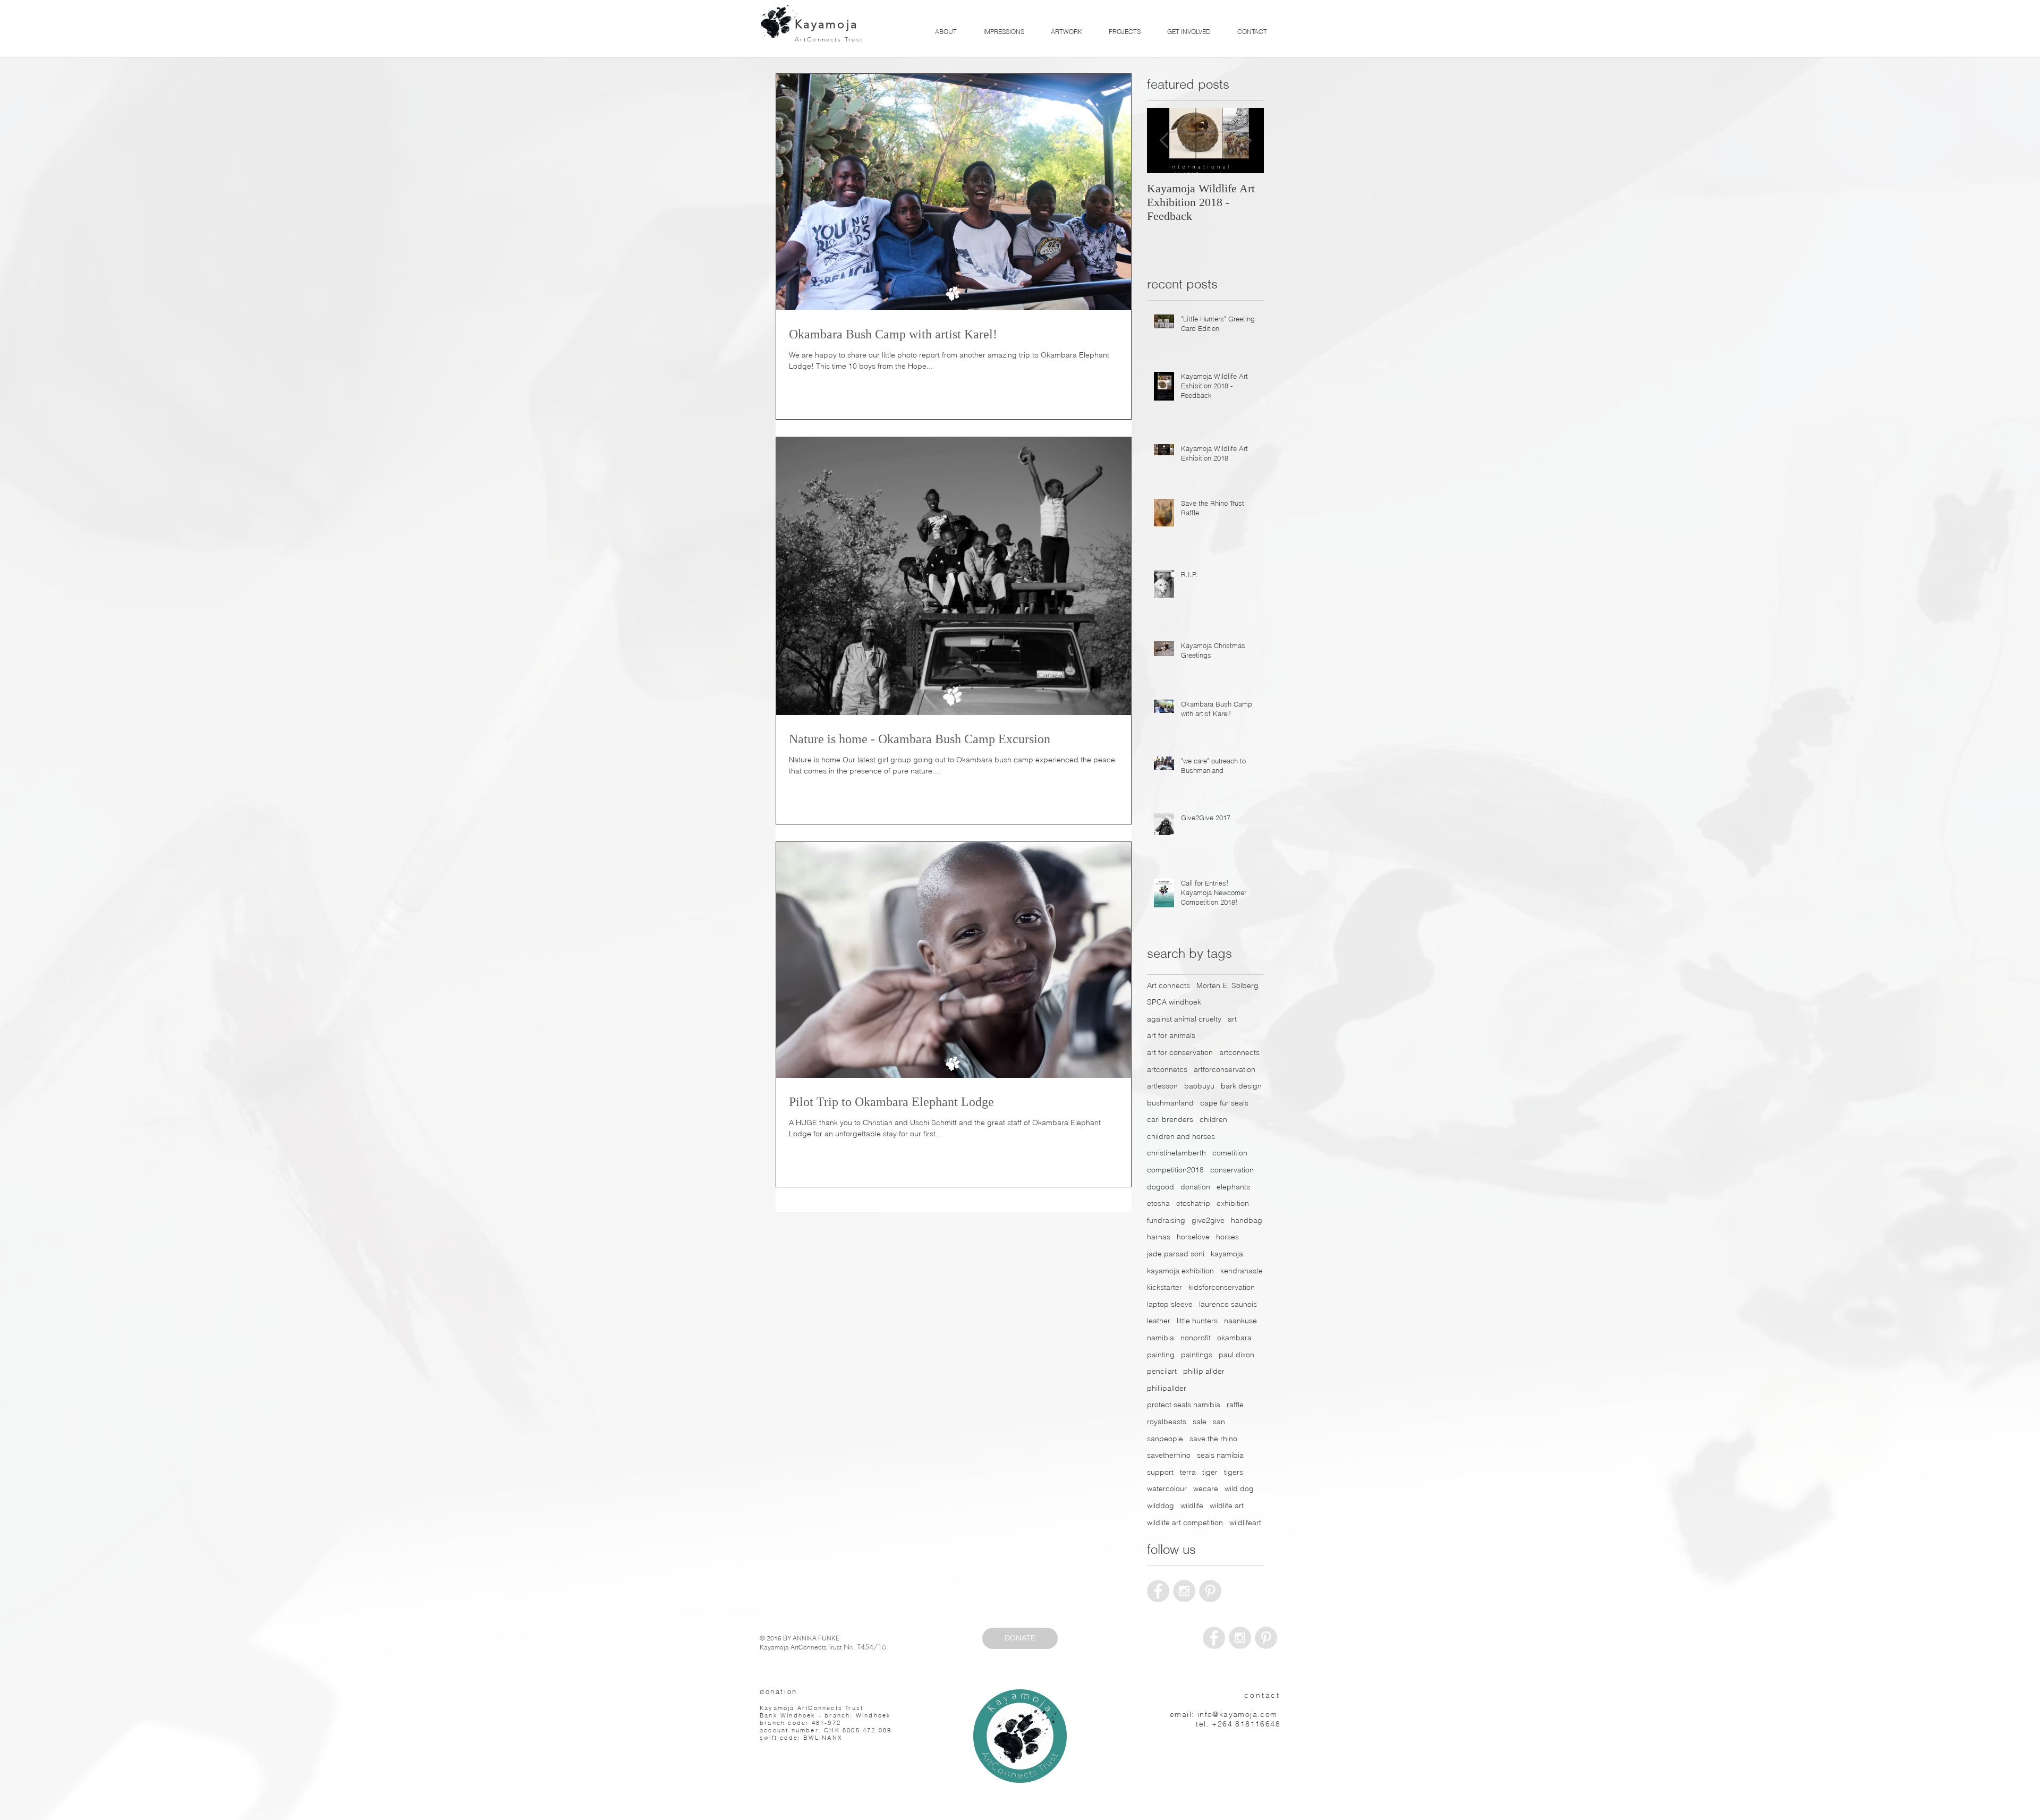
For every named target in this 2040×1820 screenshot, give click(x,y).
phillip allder (1204, 1371)
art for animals (1171, 1035)
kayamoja (1227, 1254)
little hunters (1197, 1321)
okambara (1234, 1338)
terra (1188, 1472)
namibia (1161, 1338)
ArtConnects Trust (829, 39)
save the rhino (1213, 1439)
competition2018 (1175, 1170)
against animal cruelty (1184, 1019)
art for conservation (1180, 1052)
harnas (1159, 1237)
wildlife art (1227, 1506)
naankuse (1240, 1321)
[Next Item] (1247, 141)
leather (1159, 1321)
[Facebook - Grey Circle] (1158, 1591)
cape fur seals (1224, 1103)
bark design (1241, 1086)
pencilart (1162, 1371)
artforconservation (1225, 1069)
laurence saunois (1228, 1304)
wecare (1206, 1489)
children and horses (1181, 1136)
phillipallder (1167, 1388)
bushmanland (1170, 1103)
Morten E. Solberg (1227, 985)
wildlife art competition (1185, 1523)
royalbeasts (1167, 1422)
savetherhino (1169, 1455)
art (1232, 1019)
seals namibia (1220, 1455)
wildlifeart (1245, 1523)
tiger (1210, 1472)
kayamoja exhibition (1180, 1271)
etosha (1158, 1203)
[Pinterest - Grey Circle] (1210, 1591)
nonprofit (1196, 1338)
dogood (1161, 1187)
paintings (1197, 1355)
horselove (1193, 1237)
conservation (1232, 1170)
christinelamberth (1176, 1153)
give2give (1208, 1220)
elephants (1233, 1187)
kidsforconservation (1222, 1287)
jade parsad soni (1176, 1254)
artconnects (1239, 1052)
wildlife (1192, 1506)
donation (1195, 1187)
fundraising (1166, 1220)
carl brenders (1170, 1119)
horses (1227, 1237)
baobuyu (1199, 1086)
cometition (1230, 1153)
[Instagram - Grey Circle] (1184, 1591)
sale (1200, 1422)
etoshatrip (1193, 1203)
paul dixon (1236, 1355)
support (1160, 1472)
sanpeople (1165, 1439)
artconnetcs (1167, 1069)
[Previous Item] (1164, 141)
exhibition (1233, 1203)
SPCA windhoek (1174, 1002)
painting (1161, 1355)
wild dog (1239, 1489)
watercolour (1167, 1489)
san (1219, 1422)
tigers (1234, 1472)
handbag (1247, 1220)
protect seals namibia (1184, 1405)
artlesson (1162, 1086)
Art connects (1168, 985)
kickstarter (1164, 1287)
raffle (1235, 1405)
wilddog (1161, 1506)
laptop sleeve (1170, 1304)
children (1213, 1119)
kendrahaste (1242, 1271)
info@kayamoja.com (1238, 1714)
